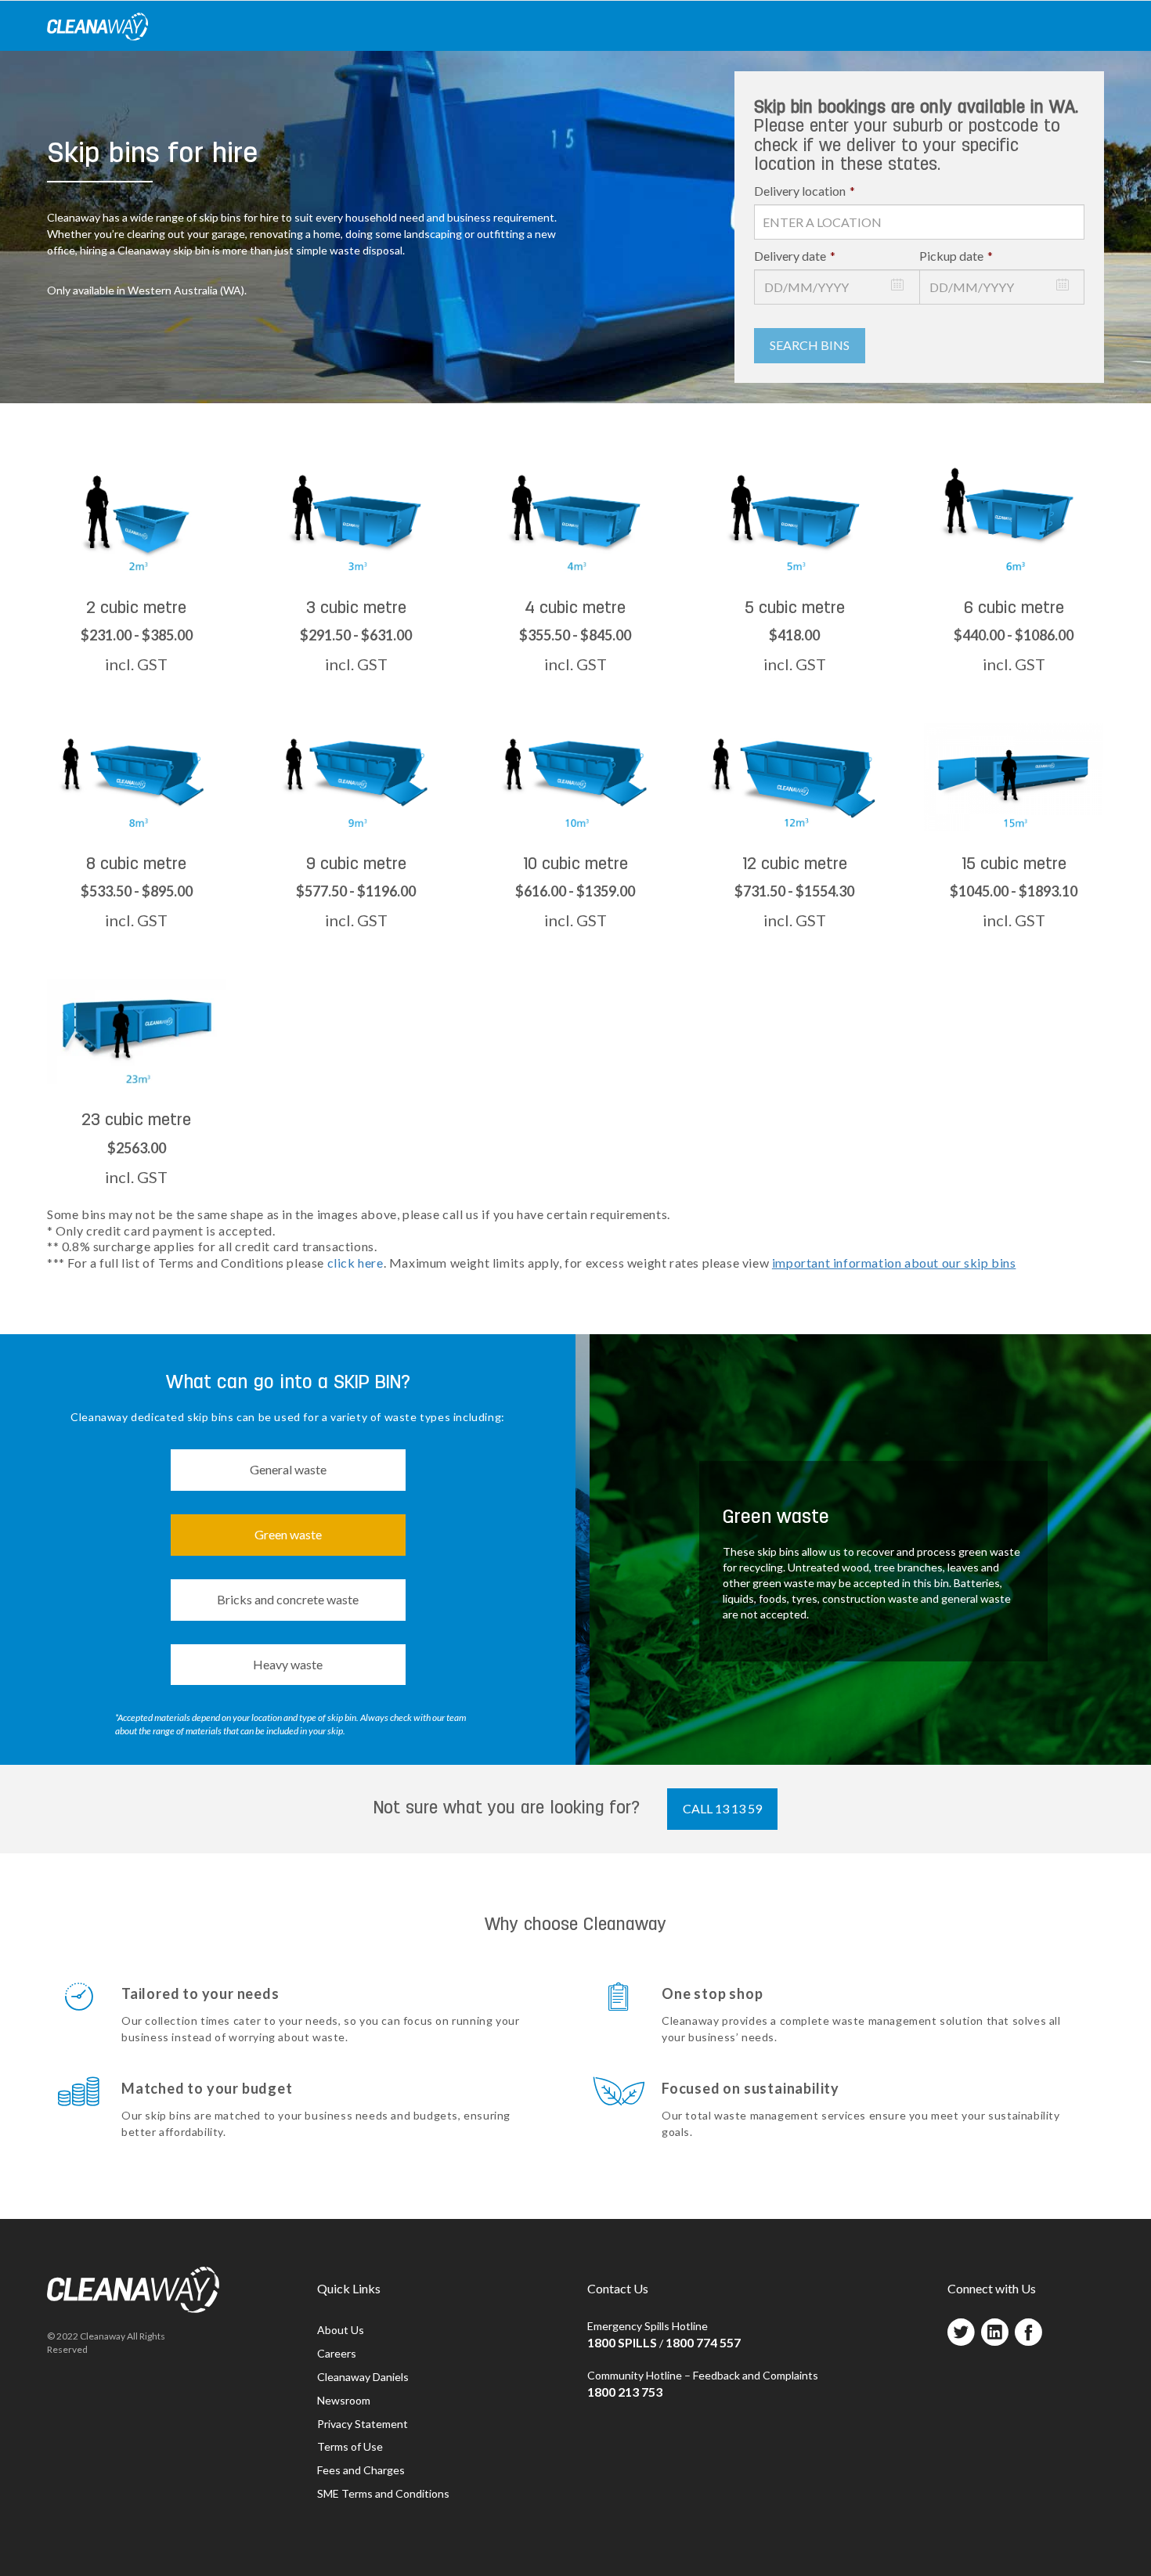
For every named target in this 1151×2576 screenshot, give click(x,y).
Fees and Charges (361, 2470)
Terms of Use (350, 2446)
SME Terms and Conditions (383, 2493)
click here (355, 1263)
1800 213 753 (625, 2392)
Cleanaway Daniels (363, 2377)
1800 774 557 (703, 2342)
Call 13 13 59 (722, 1808)
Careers (337, 2353)
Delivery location (805, 191)
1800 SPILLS (622, 2342)
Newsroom (344, 2400)
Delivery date (795, 256)
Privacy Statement (363, 2424)
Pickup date (956, 256)
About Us (341, 2330)
